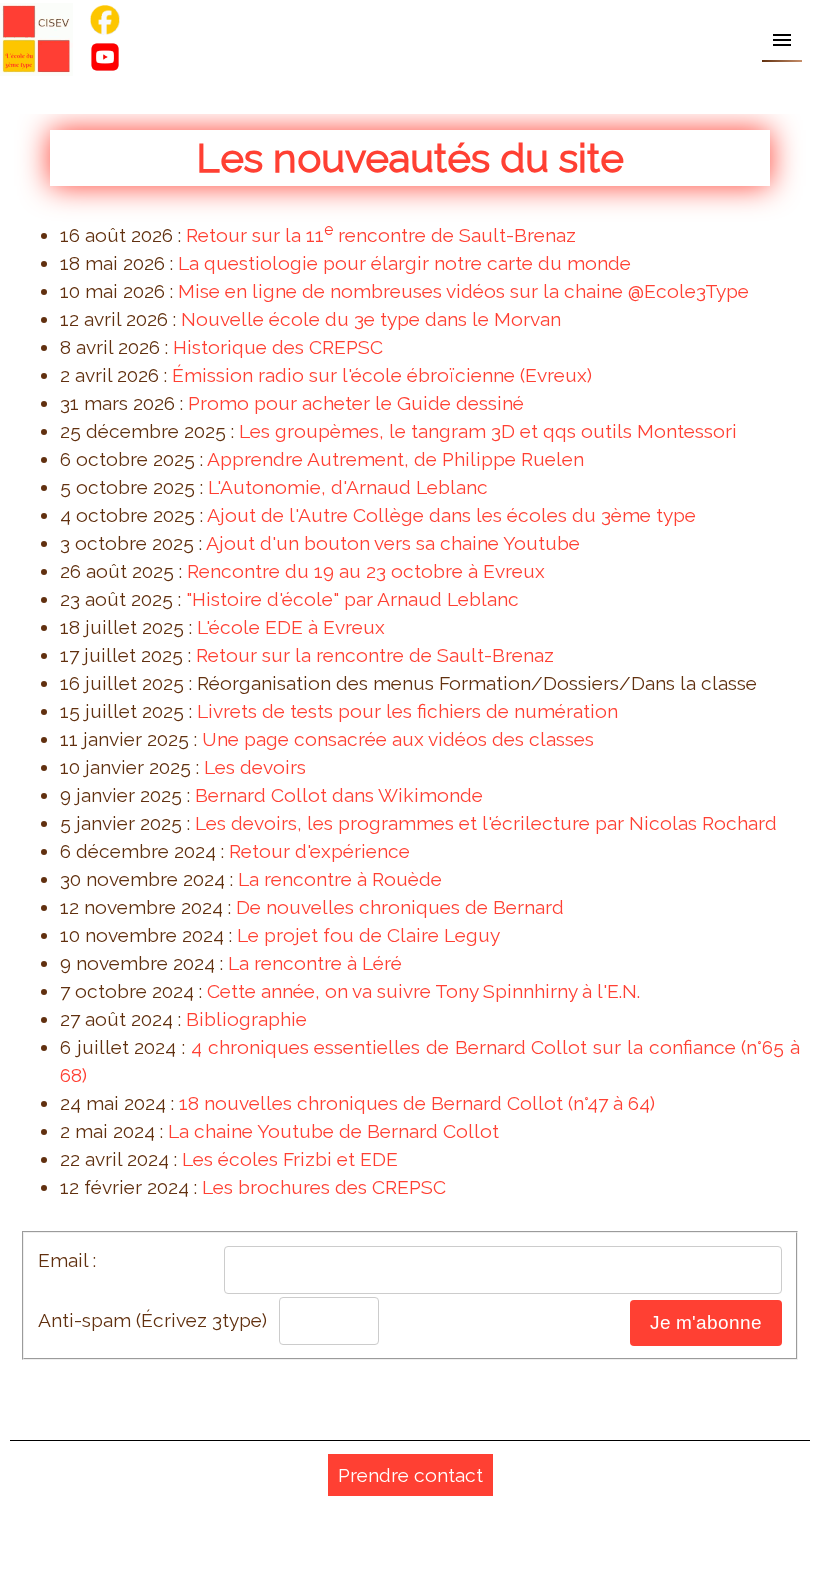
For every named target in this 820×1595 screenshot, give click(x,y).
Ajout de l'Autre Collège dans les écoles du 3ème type (451, 515)
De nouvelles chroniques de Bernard (400, 907)
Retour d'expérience (319, 851)
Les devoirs (255, 767)
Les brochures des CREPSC (324, 1187)
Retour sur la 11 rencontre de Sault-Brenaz (381, 235)
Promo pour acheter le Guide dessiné (356, 403)
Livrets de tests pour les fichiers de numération (407, 711)
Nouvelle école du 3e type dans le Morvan (371, 319)
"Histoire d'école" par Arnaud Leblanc (352, 599)
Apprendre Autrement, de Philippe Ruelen (395, 459)
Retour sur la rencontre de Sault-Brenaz (375, 655)
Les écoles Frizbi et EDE (290, 1159)
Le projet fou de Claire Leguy (368, 935)
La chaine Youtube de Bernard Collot (333, 1131)
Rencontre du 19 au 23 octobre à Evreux (366, 571)
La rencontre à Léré (315, 963)
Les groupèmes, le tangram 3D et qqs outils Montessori (488, 431)
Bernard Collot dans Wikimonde (339, 795)
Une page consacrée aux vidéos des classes (398, 739)
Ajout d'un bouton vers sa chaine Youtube (393, 543)
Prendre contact (410, 1475)
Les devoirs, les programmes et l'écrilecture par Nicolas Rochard (486, 823)
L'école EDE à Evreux (291, 627)
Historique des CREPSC (278, 347)
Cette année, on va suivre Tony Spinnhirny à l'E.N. (423, 991)
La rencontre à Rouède (340, 879)
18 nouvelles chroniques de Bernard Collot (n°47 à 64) (417, 1103)
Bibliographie (246, 1019)
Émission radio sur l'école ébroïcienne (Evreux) (382, 375)
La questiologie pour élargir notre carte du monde (404, 263)
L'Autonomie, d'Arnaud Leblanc (348, 487)
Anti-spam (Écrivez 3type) (152, 1320)
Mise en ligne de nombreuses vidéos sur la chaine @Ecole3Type (463, 291)
